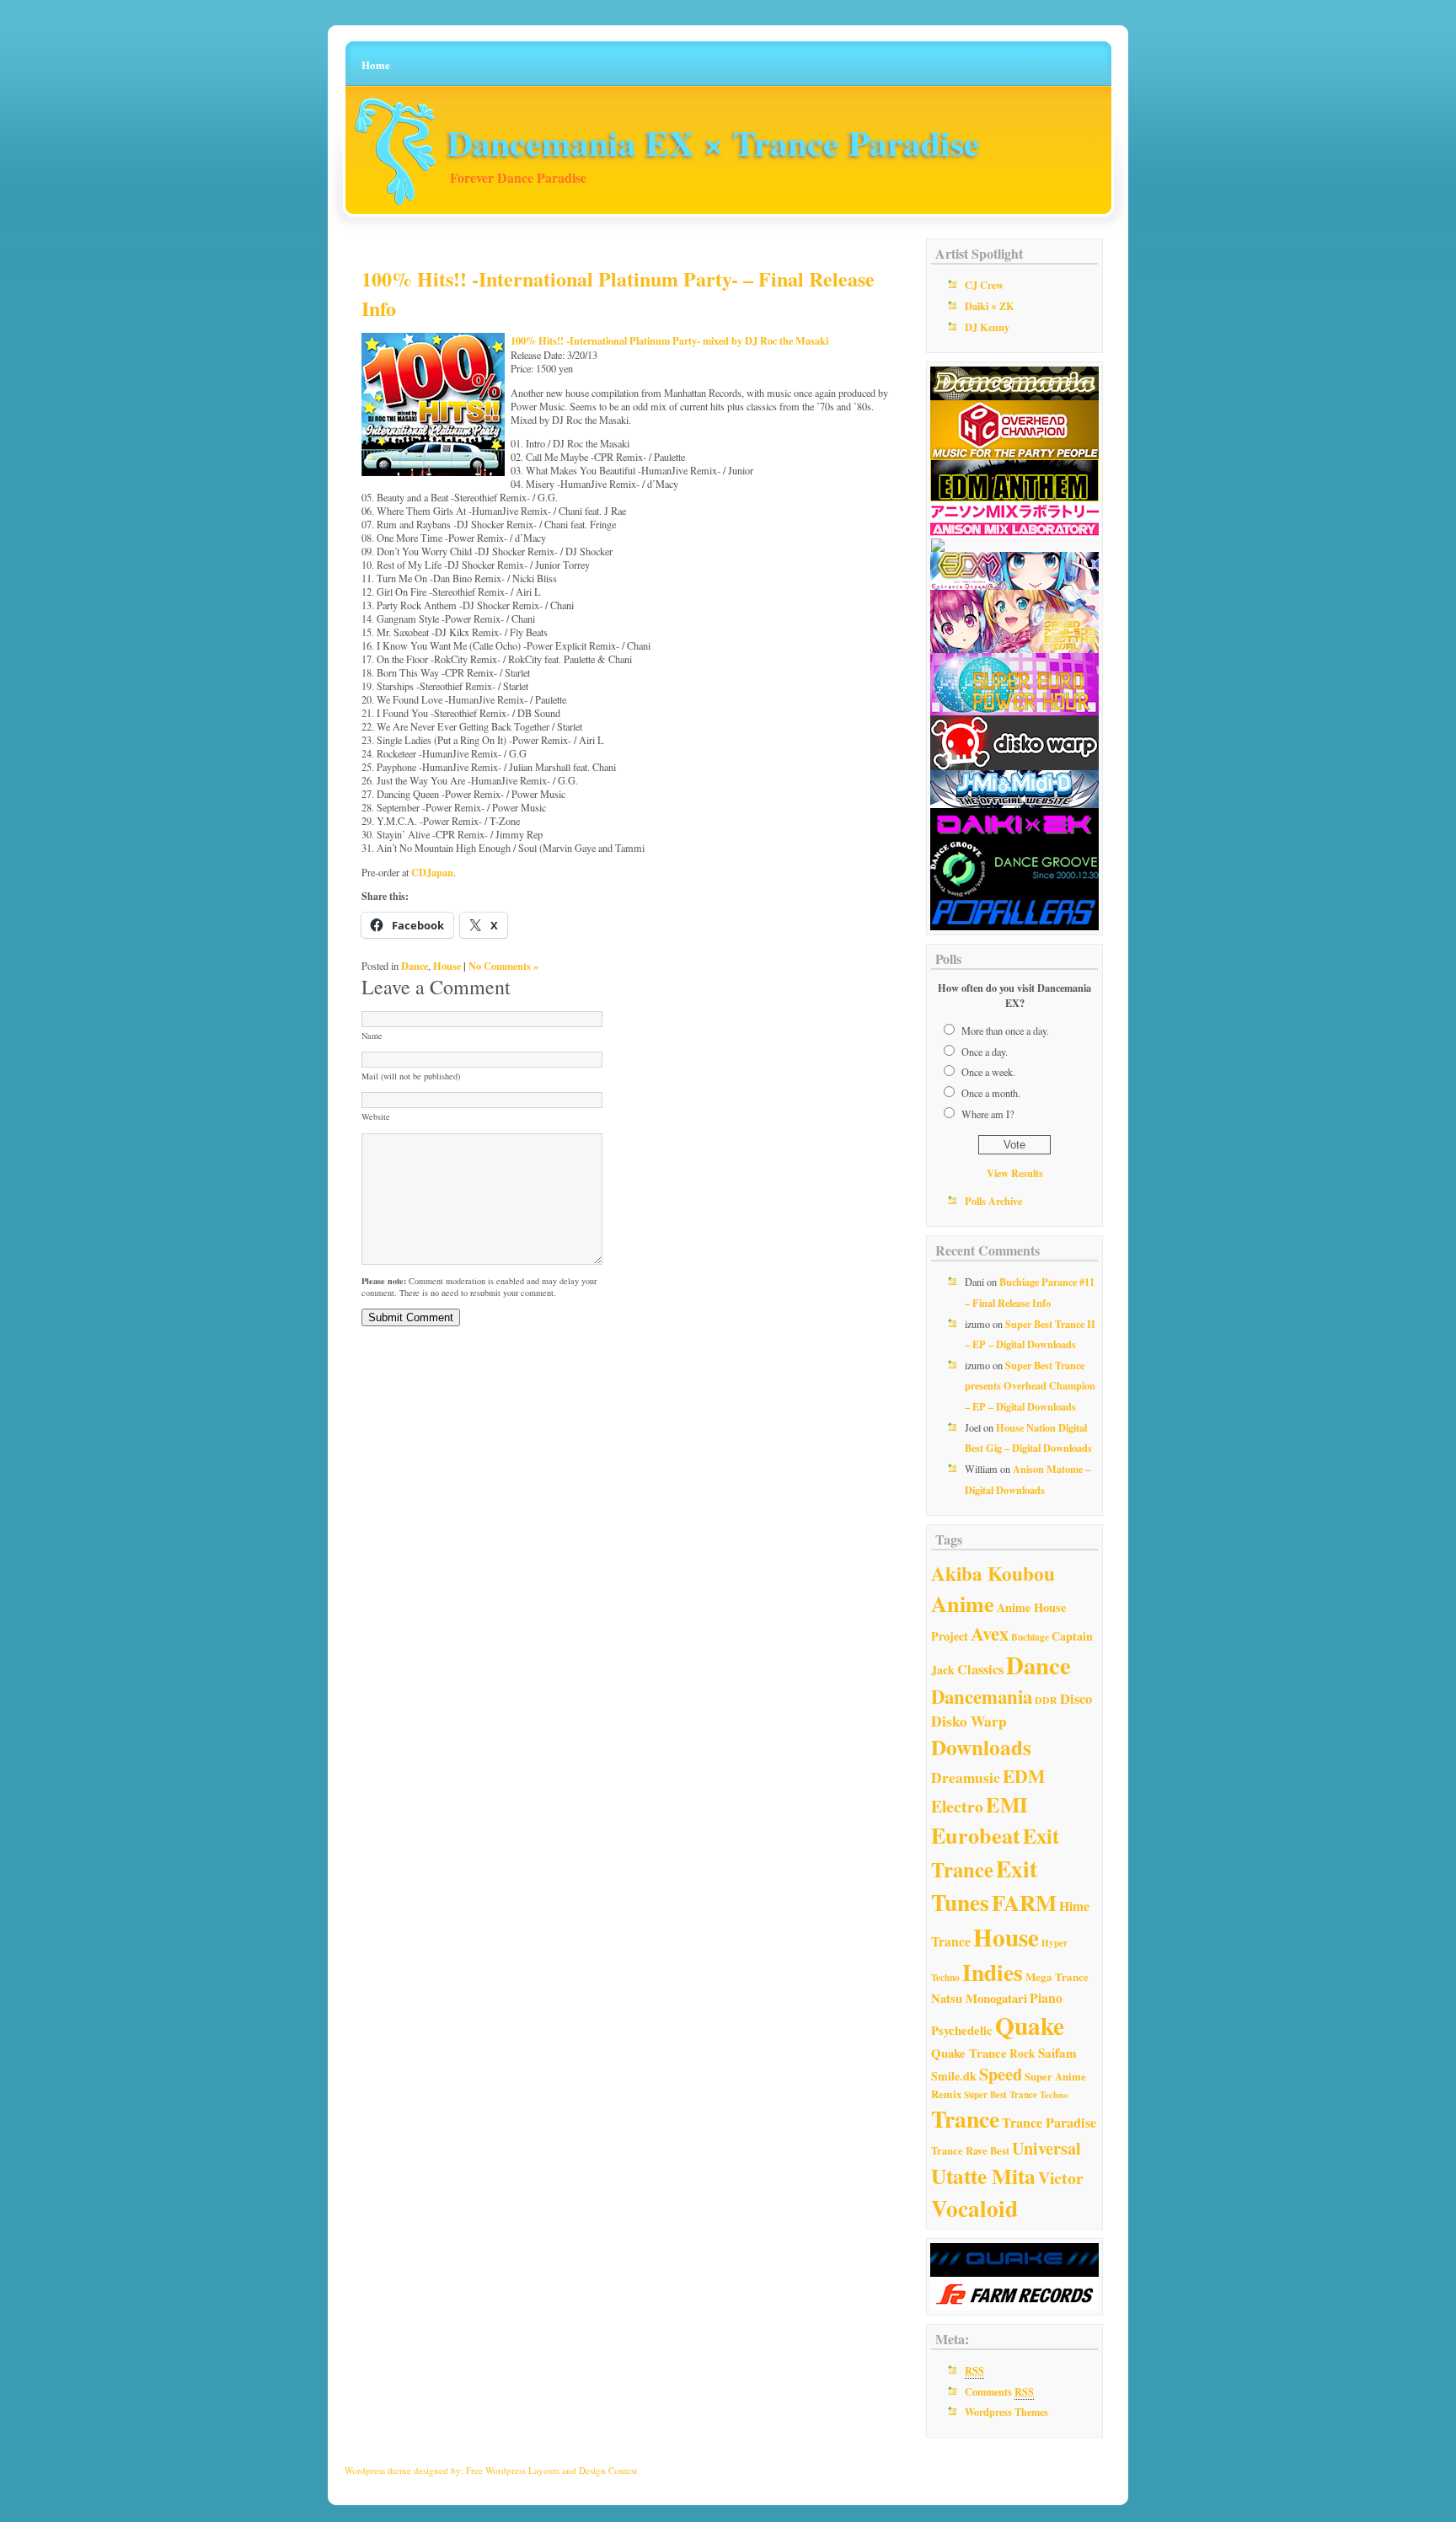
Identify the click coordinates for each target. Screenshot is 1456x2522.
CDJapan (432, 872)
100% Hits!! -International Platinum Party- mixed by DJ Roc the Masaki (669, 340)
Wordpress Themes (1006, 2412)
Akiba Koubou (993, 1573)
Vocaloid (974, 2208)
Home (376, 64)
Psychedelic (962, 2030)
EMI (1007, 1804)
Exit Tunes (984, 1885)
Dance (415, 966)
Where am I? (988, 1114)
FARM (1024, 1902)
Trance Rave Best (970, 2150)
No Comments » (503, 966)
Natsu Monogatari (979, 1998)
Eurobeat (976, 1835)
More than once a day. (1005, 1031)
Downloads (981, 1747)
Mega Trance (1057, 1976)
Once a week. (988, 1072)
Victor (1061, 2178)
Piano (1046, 1998)
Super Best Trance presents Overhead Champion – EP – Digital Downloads (1030, 1386)
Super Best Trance (1001, 2095)
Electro (957, 1806)
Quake (1030, 2025)
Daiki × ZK (990, 306)
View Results (1015, 1173)
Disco (1076, 1699)
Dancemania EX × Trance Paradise (714, 142)
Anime (963, 1604)
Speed (1001, 2074)
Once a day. (985, 1052)
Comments (999, 2391)
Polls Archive (993, 1201)
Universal (1046, 2148)
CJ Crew (984, 285)
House (447, 966)
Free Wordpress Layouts (513, 2470)
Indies (993, 1972)
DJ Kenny (987, 327)
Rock (1022, 2053)
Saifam (1057, 2053)
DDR (1046, 1700)
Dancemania (982, 1697)
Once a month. (991, 1093)
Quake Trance (969, 2053)
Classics (980, 1669)
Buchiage (1030, 1637)
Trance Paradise (1049, 2123)
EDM (1024, 1776)
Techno (1054, 2095)
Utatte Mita (983, 2176)
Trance (965, 2118)
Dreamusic (966, 1778)
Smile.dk (954, 2076)
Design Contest (608, 2470)
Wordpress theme (378, 2470)
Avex (990, 1633)
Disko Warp (969, 1721)
